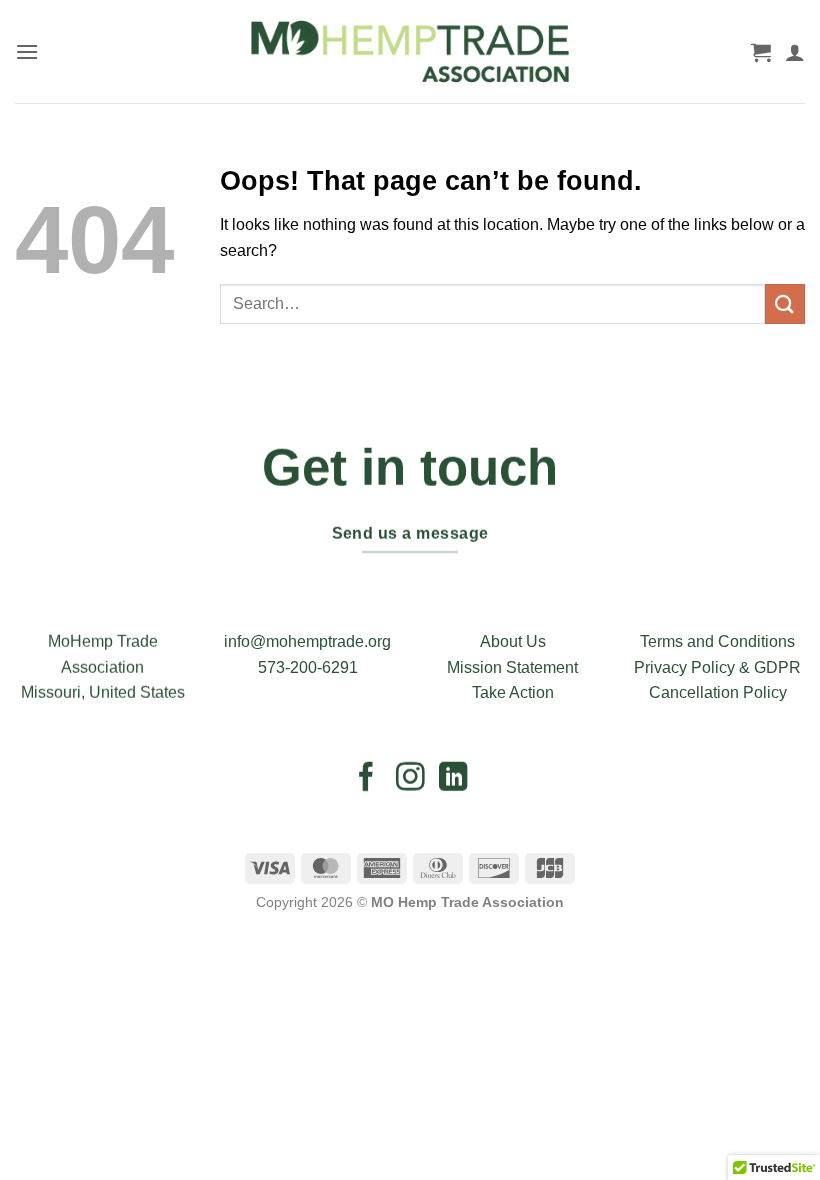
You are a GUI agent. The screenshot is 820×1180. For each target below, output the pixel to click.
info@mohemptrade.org (307, 641)
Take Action (513, 692)
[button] (27, 51)
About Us (513, 641)
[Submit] (785, 303)
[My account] (795, 52)
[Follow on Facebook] (366, 779)
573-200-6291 (308, 667)
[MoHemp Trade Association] (410, 51)
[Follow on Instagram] (410, 779)
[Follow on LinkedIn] (453, 779)
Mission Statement (512, 667)
